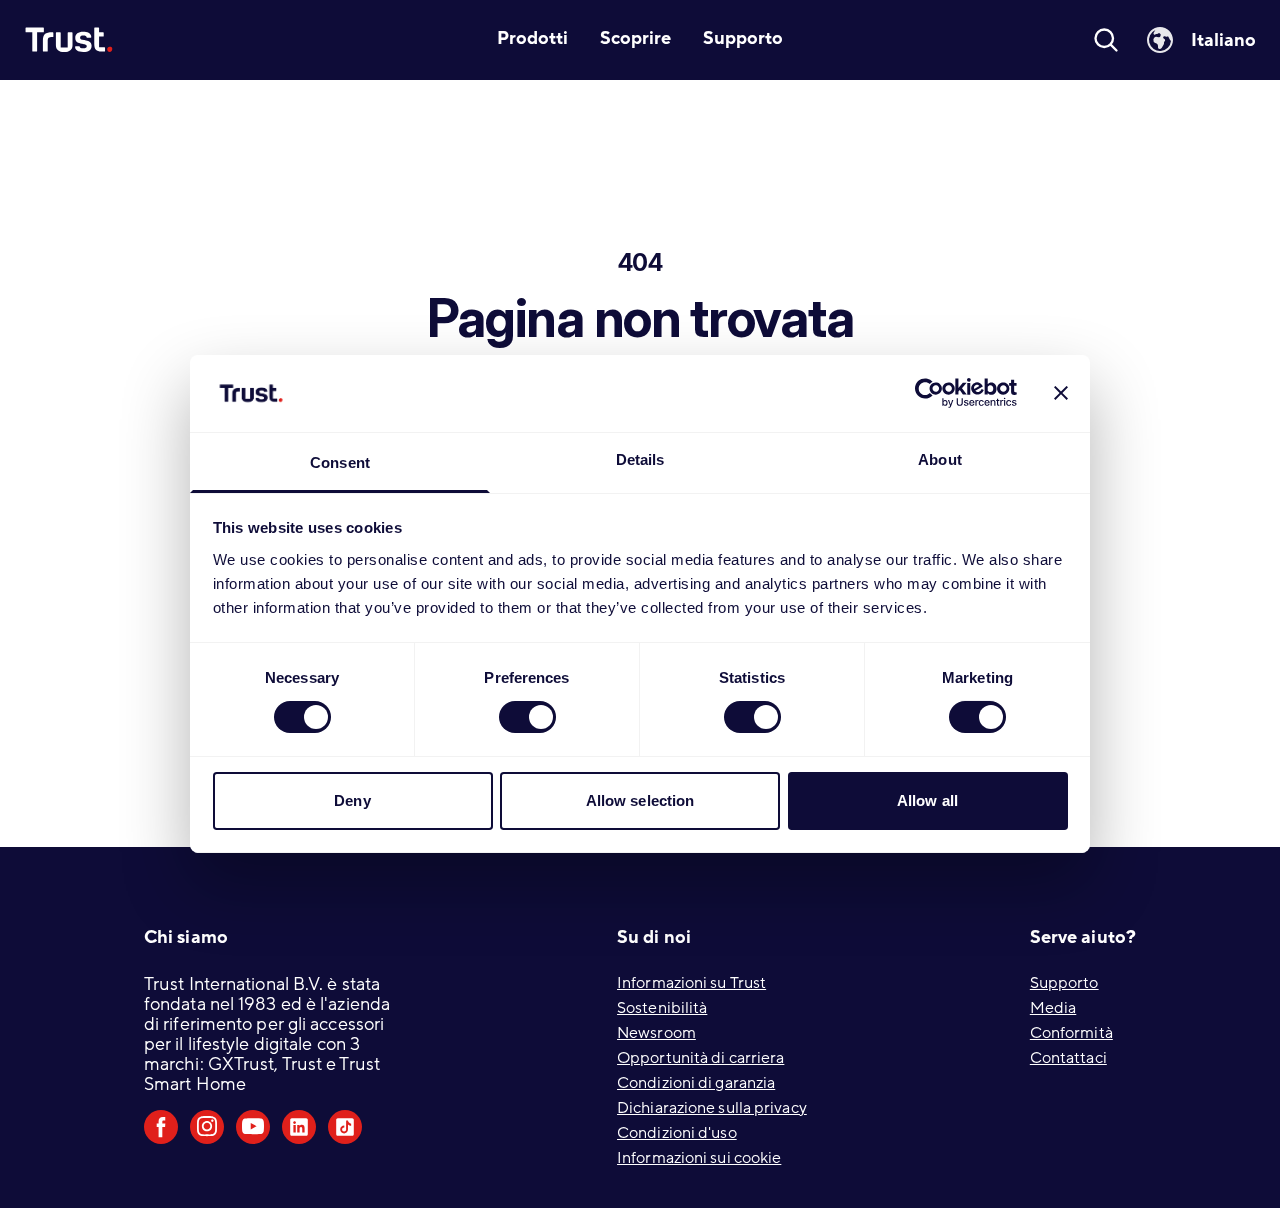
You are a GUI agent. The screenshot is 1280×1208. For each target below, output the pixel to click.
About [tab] (940, 459)
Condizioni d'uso (677, 1133)
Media (1053, 1008)
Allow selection (640, 800)
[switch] (527, 717)
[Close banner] (1061, 393)
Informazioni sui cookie (699, 1158)
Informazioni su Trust (691, 983)
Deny (352, 800)
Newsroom (656, 1033)
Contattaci (1068, 1058)
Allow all (927, 800)
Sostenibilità (662, 1008)
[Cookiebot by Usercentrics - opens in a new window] (929, 393)
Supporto (1064, 983)
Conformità (1071, 1033)
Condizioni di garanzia (696, 1083)
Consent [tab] (340, 462)
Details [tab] (640, 459)
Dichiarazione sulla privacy (712, 1108)
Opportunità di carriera (700, 1058)
